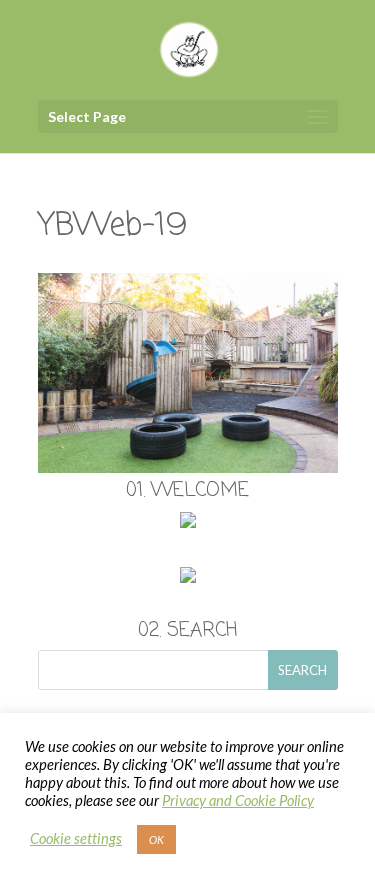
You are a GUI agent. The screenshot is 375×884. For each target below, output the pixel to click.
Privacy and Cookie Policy (238, 800)
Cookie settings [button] (76, 838)
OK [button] (156, 839)
